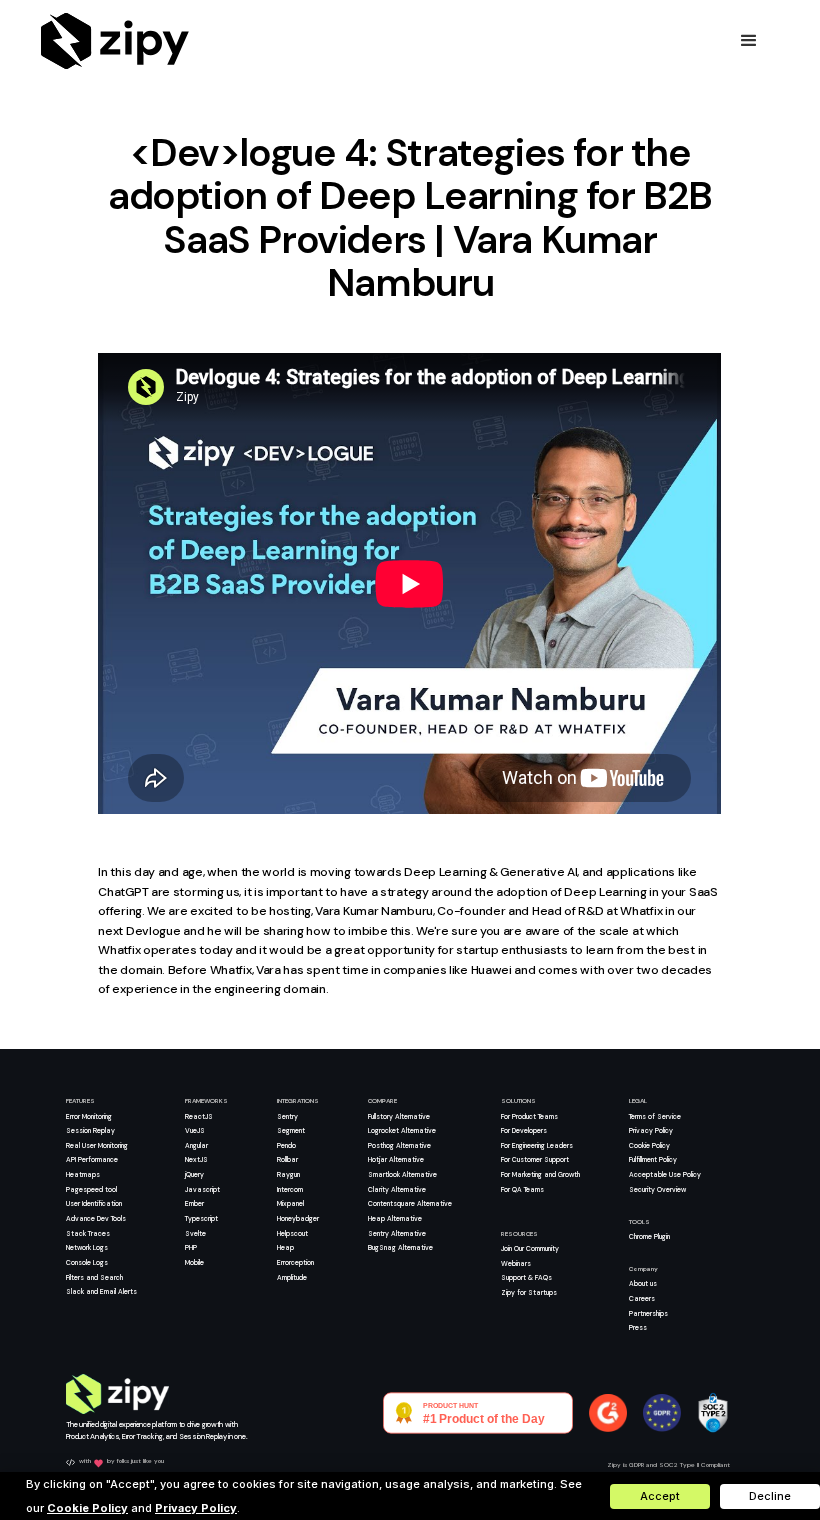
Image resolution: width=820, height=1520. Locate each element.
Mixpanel (290, 1203)
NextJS (196, 1159)
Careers (642, 1298)
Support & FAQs (526, 1277)
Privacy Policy (651, 1130)
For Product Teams (529, 1116)
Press (638, 1327)
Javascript (202, 1189)
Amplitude (292, 1277)
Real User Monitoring (97, 1145)
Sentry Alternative (397, 1233)
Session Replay (90, 1130)
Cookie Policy (649, 1145)
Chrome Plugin (649, 1236)
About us (643, 1283)
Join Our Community (530, 1248)
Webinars (516, 1263)
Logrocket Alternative (402, 1130)
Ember (194, 1203)
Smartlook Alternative (402, 1174)
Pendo (286, 1145)
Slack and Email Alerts (101, 1291)
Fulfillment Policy (653, 1159)
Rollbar (287, 1159)
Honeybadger (298, 1218)
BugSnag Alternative (400, 1247)
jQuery (194, 1174)
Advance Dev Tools (96, 1218)
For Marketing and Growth (540, 1174)
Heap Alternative (395, 1218)
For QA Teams (522, 1189)
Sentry (287, 1116)
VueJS (195, 1130)
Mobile (194, 1262)
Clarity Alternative (397, 1189)
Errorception (295, 1262)
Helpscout (292, 1233)
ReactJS (199, 1116)
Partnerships (648, 1313)
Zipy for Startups (529, 1292)
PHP (191, 1247)
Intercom (290, 1189)
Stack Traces (88, 1233)
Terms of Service (655, 1116)
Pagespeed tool (91, 1189)
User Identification (94, 1203)
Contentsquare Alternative (410, 1203)
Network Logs (87, 1247)
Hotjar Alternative (396, 1159)
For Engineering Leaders (537, 1145)
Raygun (288, 1174)
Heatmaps (83, 1174)
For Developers (524, 1130)
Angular (196, 1145)
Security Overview (657, 1189)
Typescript (201, 1218)
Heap (285, 1247)
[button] (749, 41)
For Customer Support (535, 1159)
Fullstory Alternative (399, 1116)
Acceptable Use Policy (665, 1174)
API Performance (92, 1159)
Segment (291, 1130)
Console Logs (87, 1262)
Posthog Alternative (399, 1145)
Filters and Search (94, 1277)
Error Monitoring (89, 1116)
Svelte (195, 1233)
